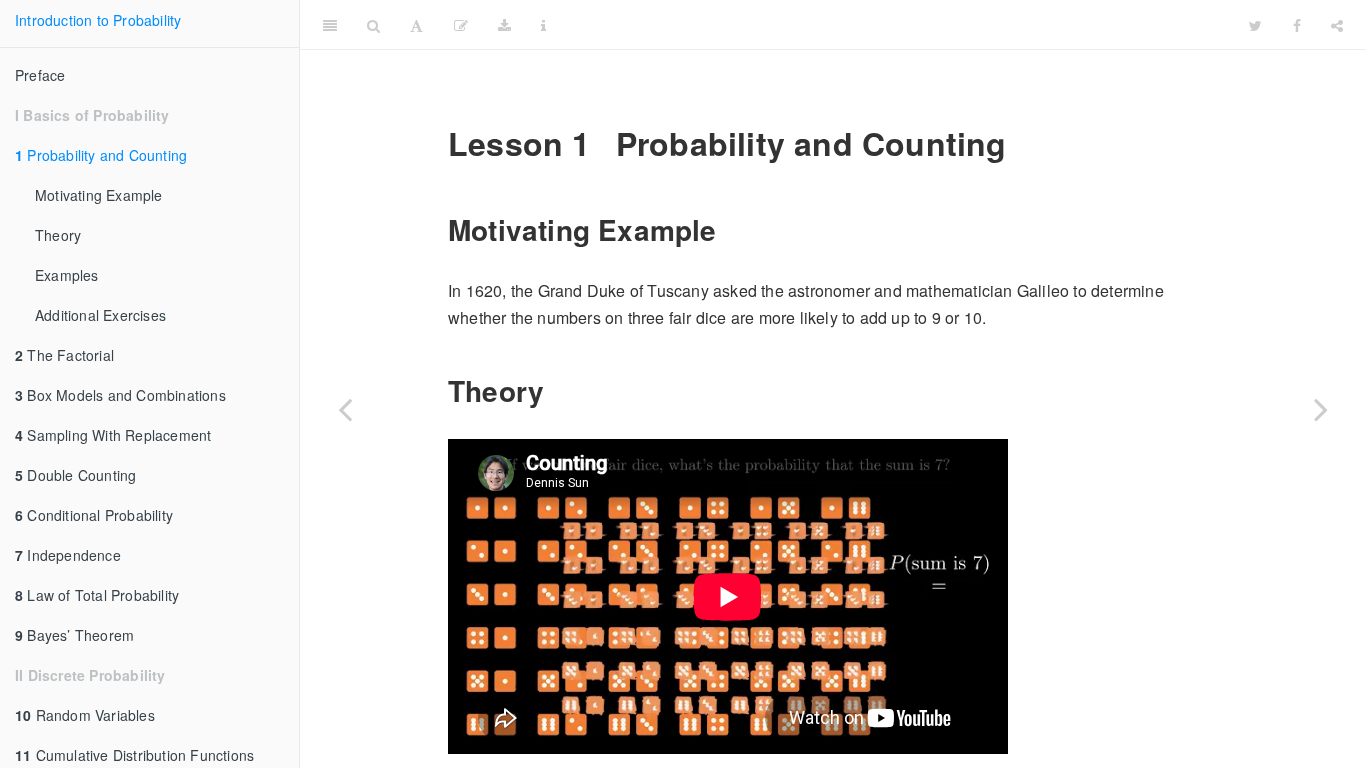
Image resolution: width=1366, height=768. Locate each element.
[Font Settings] (416, 25)
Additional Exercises (100, 315)
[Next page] (1321, 409)
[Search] (373, 25)
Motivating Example (99, 195)
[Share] (1337, 25)
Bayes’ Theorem (74, 635)
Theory (58, 235)
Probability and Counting (101, 155)
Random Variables (85, 715)
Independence (68, 555)
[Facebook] (1297, 25)
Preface (40, 75)
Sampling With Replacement (113, 435)
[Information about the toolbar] (543, 25)
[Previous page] (345, 409)
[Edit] (461, 25)
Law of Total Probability (97, 595)
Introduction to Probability (98, 20)
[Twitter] (1255, 25)
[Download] (504, 25)
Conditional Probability (94, 515)
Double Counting (75, 475)
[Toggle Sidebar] (330, 25)
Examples (67, 275)
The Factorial (64, 355)
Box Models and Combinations (120, 395)
